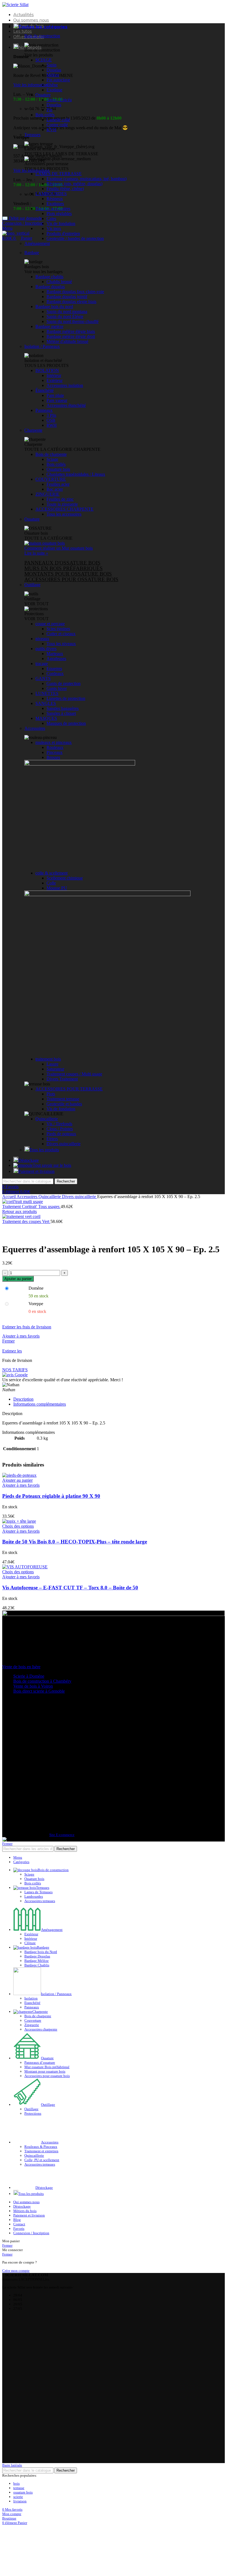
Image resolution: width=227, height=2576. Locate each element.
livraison (20, 2458)
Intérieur (54, 375)
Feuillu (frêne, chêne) (65, 189)
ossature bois (23, 2449)
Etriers (52, 1139)
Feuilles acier (58, 484)
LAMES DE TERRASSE (59, 174)
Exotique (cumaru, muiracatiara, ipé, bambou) (87, 179)
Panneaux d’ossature (40, 2062)
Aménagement (37, 243)
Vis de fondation (61, 223)
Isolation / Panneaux (42, 346)
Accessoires (35, 728)
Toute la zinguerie (62, 504)
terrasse (19, 2445)
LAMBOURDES (51, 194)
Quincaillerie (47, 1119)
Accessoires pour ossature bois (47, 2076)
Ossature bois (58, 469)
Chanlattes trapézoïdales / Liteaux (76, 474)
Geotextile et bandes (64, 1104)
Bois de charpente (51, 454)
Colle (51, 883)
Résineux (55, 199)
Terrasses (32, 135)
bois (16, 2440)
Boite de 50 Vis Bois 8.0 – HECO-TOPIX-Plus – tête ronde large (75, 1542)
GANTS (43, 678)
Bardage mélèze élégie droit (71, 336)
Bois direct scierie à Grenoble (39, 1691)
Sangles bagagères (63, 708)
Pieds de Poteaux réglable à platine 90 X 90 (51, 1496)
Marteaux (55, 654)
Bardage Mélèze (37, 1961)
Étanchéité (45, 390)
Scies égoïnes (58, 629)
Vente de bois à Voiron (33, 1686)
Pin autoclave (58, 80)
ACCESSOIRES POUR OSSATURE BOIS (71, 579)
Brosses (53, 757)
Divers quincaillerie (64, 1144)
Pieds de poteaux (61, 1134)
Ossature (43, 95)
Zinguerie (32, 2025)
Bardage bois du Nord (41, 1952)
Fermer (8, 1341)
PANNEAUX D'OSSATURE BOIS (62, 563)
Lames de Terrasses (38, 1892)
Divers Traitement (62, 1079)
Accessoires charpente (41, 2029)
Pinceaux (55, 752)
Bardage (32, 253)
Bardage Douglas (37, 1956)
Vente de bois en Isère (21, 1667)
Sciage (52, 459)
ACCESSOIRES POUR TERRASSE (69, 1089)
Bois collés (45, 115)
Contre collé (57, 125)
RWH (52, 425)
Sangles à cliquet (61, 713)
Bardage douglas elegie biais (71, 302)
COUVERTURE (51, 479)
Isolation (31, 1998)
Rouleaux (55, 747)
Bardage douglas (50, 287)
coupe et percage (50, 624)
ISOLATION (47, 370)
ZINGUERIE (47, 494)
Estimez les (12, 1351)
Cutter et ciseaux (61, 634)
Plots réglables (59, 214)
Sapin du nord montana (67, 311)
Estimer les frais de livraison (27, 1327)
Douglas (54, 70)
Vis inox (54, 228)
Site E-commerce (62, 1835)
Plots (51, 1094)
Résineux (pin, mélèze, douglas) (74, 184)
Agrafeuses (56, 659)
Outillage (32, 585)
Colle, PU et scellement (42, 2136)
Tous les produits (44, 1150)
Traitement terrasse (63, 1099)
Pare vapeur (57, 400)
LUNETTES (47, 693)
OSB (51, 420)
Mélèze (53, 75)
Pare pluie (55, 395)
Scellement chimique (65, 878)
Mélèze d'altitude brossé (67, 341)
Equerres (54, 668)
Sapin (51, 65)
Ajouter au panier (18, 1279)
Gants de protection (64, 683)
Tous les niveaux (61, 644)
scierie (18, 2454)
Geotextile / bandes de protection (75, 238)
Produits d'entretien (63, 233)
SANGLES (46, 703)
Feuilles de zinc (60, 499)
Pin (49, 110)
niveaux (42, 639)
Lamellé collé (58, 120)
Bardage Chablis (37, 1965)
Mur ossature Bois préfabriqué (47, 2067)
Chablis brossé (59, 282)
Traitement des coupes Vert (26, 1221)
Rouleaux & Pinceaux (41, 2122)
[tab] (119, 1399)
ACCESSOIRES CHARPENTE (65, 509)
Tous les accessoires (53, 209)
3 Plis (51, 415)
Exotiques (55, 204)
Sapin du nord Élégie (65, 316)
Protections (33, 2113)
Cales (51, 218)
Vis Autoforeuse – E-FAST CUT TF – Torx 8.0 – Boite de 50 (70, 1588)
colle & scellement (51, 873)
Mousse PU (57, 888)
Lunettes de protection (66, 698)
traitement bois (48, 1059)
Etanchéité (32, 2003)
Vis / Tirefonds (59, 1124)
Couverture (33, 2020)
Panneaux (44, 410)
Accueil (9, 1197)
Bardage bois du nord (54, 307)
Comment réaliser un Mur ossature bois (59, 548)
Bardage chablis (49, 277)
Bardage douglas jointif (67, 297)
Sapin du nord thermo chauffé (73, 321)
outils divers (46, 649)
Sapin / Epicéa (59, 100)
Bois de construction (42, 36)
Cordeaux (55, 673)
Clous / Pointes (60, 1129)
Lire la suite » (36, 553)
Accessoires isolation (65, 385)
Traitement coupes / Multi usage (74, 1074)
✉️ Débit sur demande (22, 218)
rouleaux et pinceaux (54, 742)
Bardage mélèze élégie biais (71, 331)
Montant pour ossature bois (45, 2071)
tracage (42, 664)
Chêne (52, 85)
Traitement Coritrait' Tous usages (31, 1206)
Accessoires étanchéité (66, 405)
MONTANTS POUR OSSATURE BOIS (68, 574)
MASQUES (46, 718)
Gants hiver (57, 688)
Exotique (54, 90)
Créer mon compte (16, 2227)
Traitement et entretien (41, 2127)
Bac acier (55, 489)
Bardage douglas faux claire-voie (75, 292)
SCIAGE (44, 60)
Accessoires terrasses (40, 1901)
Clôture (30, 1943)
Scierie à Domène (29, 1676)
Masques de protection (66, 723)
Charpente (33, 430)
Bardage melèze (49, 326)
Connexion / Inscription (31, 2190)
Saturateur (55, 1069)
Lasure (52, 1064)
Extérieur (55, 380)
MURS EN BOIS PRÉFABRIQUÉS (64, 568)
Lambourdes (34, 1896)
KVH (51, 130)
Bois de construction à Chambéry (42, 1681)
